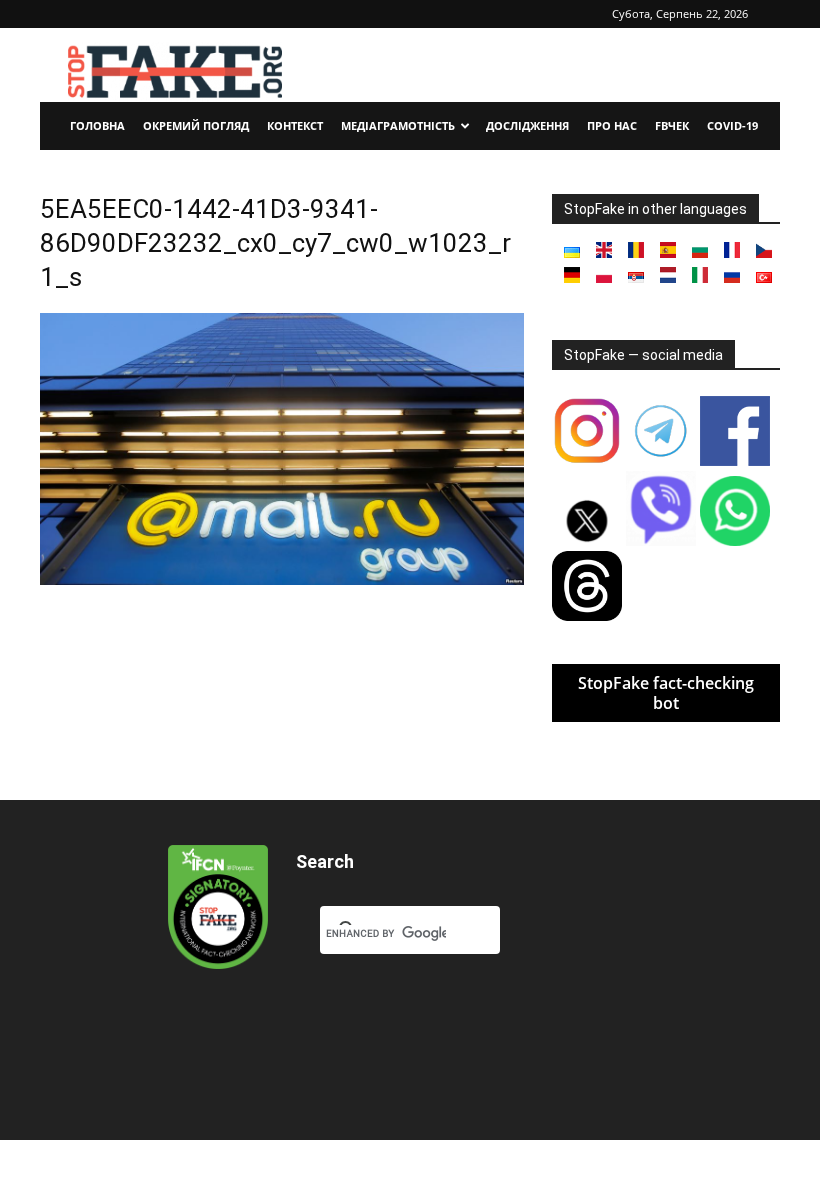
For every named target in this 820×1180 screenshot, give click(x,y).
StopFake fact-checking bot (666, 693)
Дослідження (527, 125)
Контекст (295, 125)
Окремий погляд (196, 125)
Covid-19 (732, 125)
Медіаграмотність (398, 125)
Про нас (612, 125)
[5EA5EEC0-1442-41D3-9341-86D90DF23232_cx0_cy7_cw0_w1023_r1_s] (282, 579)
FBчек (672, 125)
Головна (97, 125)
